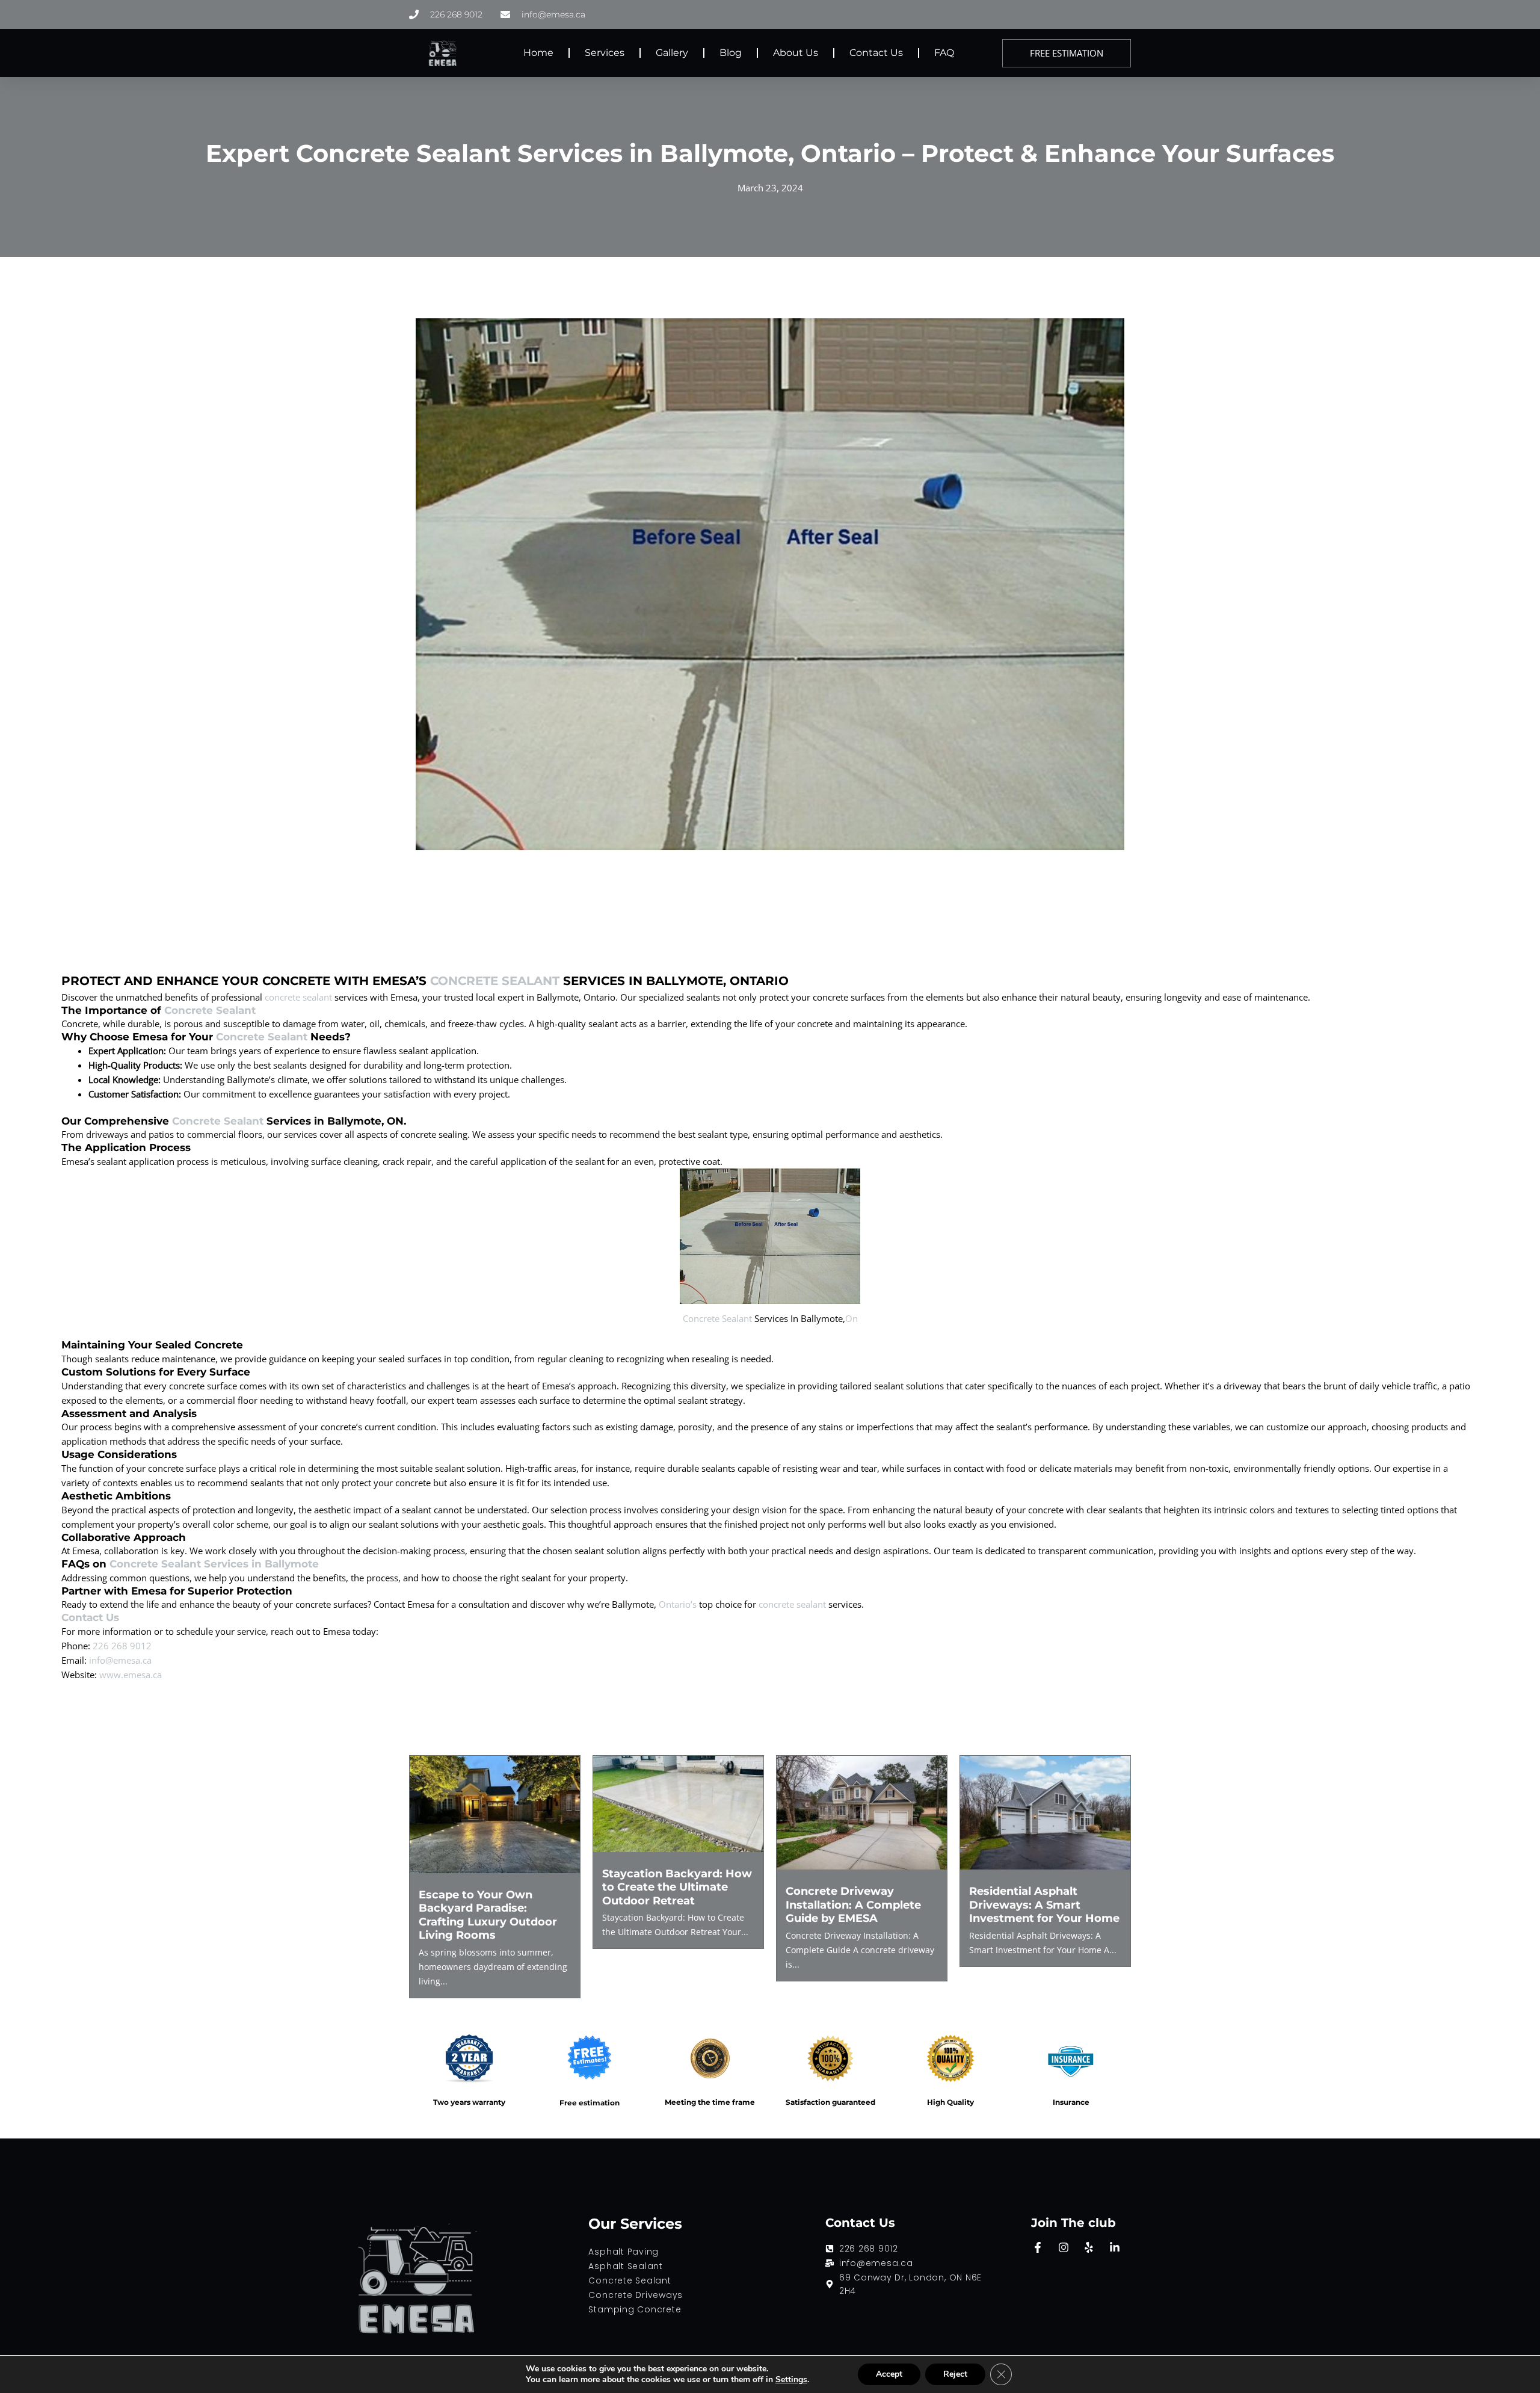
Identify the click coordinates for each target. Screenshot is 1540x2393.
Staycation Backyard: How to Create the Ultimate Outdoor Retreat (677, 1887)
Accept (889, 2374)
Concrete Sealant (495, 981)
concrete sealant (298, 997)
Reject (955, 2374)
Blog (731, 53)
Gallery (672, 53)
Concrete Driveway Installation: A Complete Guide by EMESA (853, 1905)
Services (605, 53)
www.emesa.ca (131, 1675)
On (852, 1318)
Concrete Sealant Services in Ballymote (214, 1564)
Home (538, 53)
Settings (791, 2380)
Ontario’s (678, 1604)
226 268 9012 (122, 1646)
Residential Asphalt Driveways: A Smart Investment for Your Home (1044, 1905)
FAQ (944, 53)
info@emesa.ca (120, 1660)
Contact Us (876, 53)
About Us (796, 53)
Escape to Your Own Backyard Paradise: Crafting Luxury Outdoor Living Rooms (488, 1915)
